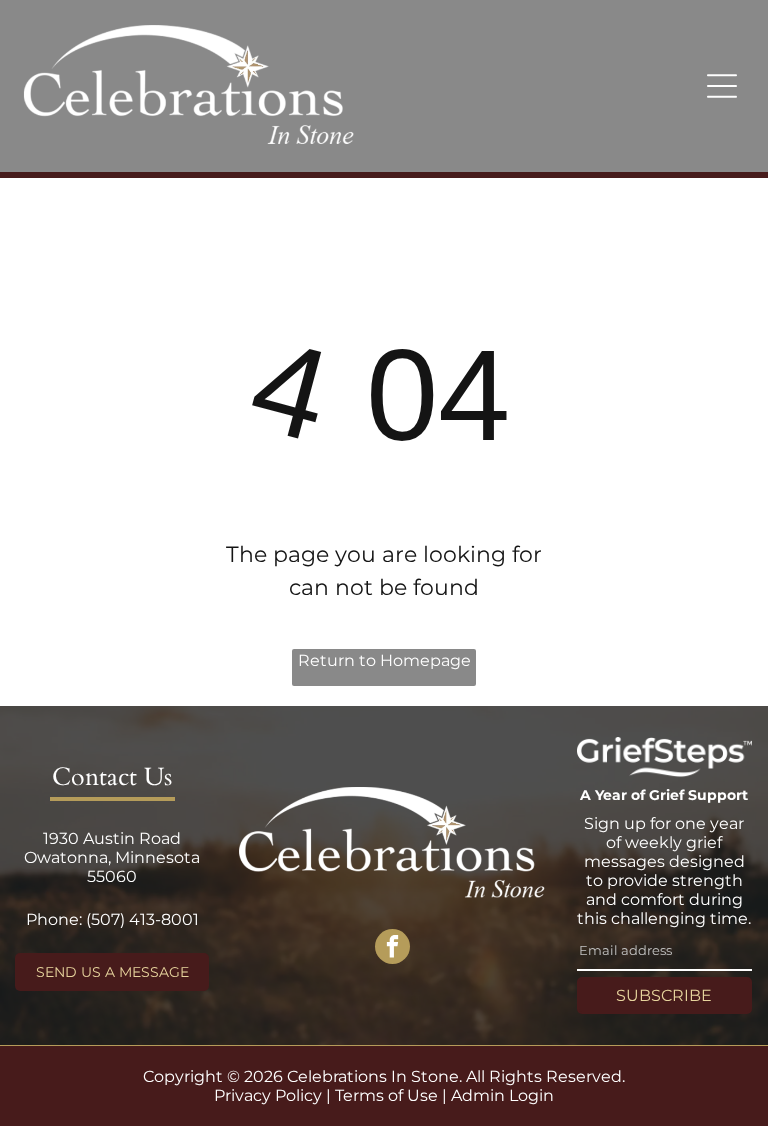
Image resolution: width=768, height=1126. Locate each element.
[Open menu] (722, 86)
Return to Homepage (384, 660)
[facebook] (392, 949)
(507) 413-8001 (142, 919)
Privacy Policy (268, 1095)
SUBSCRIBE (664, 995)
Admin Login (502, 1095)
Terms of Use (386, 1095)
